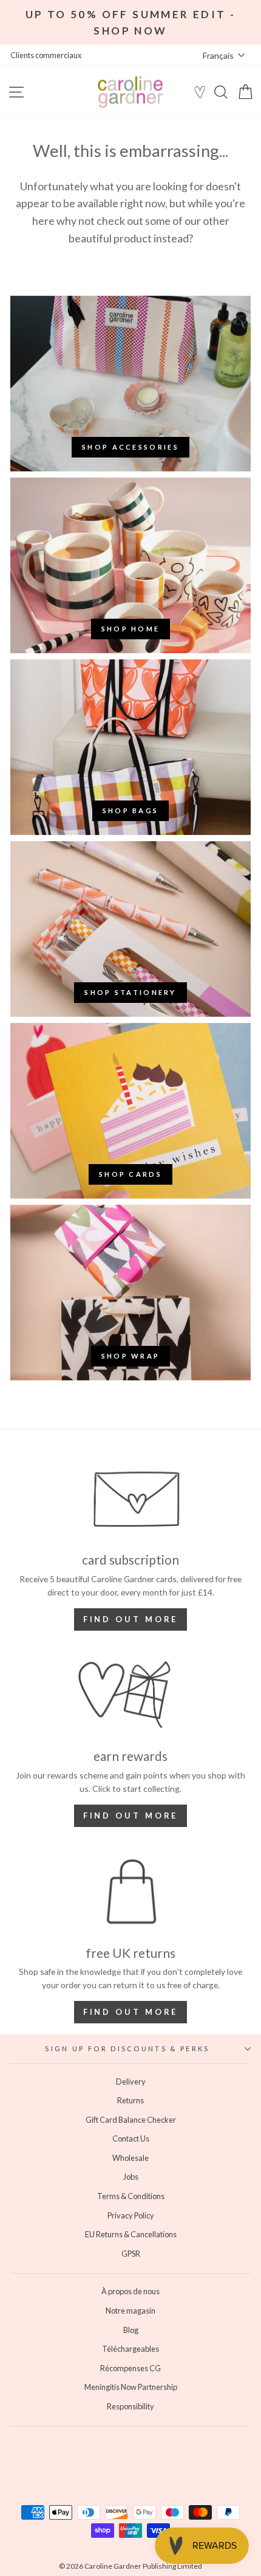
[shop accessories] (130, 384)
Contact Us (131, 2138)
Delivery (131, 2082)
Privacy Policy (131, 2215)
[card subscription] (130, 1499)
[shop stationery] (130, 929)
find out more (131, 1816)
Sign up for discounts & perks (127, 2048)
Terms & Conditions (131, 2196)
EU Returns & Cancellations (131, 2234)
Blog (131, 2330)
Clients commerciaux (46, 55)
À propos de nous (130, 2291)
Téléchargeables (130, 2349)
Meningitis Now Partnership (131, 2387)
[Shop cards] (130, 1111)
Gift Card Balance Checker (131, 2120)
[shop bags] (130, 747)
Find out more (131, 1619)
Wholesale (130, 2158)
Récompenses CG (130, 2368)
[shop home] (130, 565)
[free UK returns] (130, 1892)
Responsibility (130, 2406)
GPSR (131, 2254)
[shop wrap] (130, 1293)
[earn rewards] (130, 1695)
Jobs (131, 2177)
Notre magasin (130, 2311)
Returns (130, 2100)
